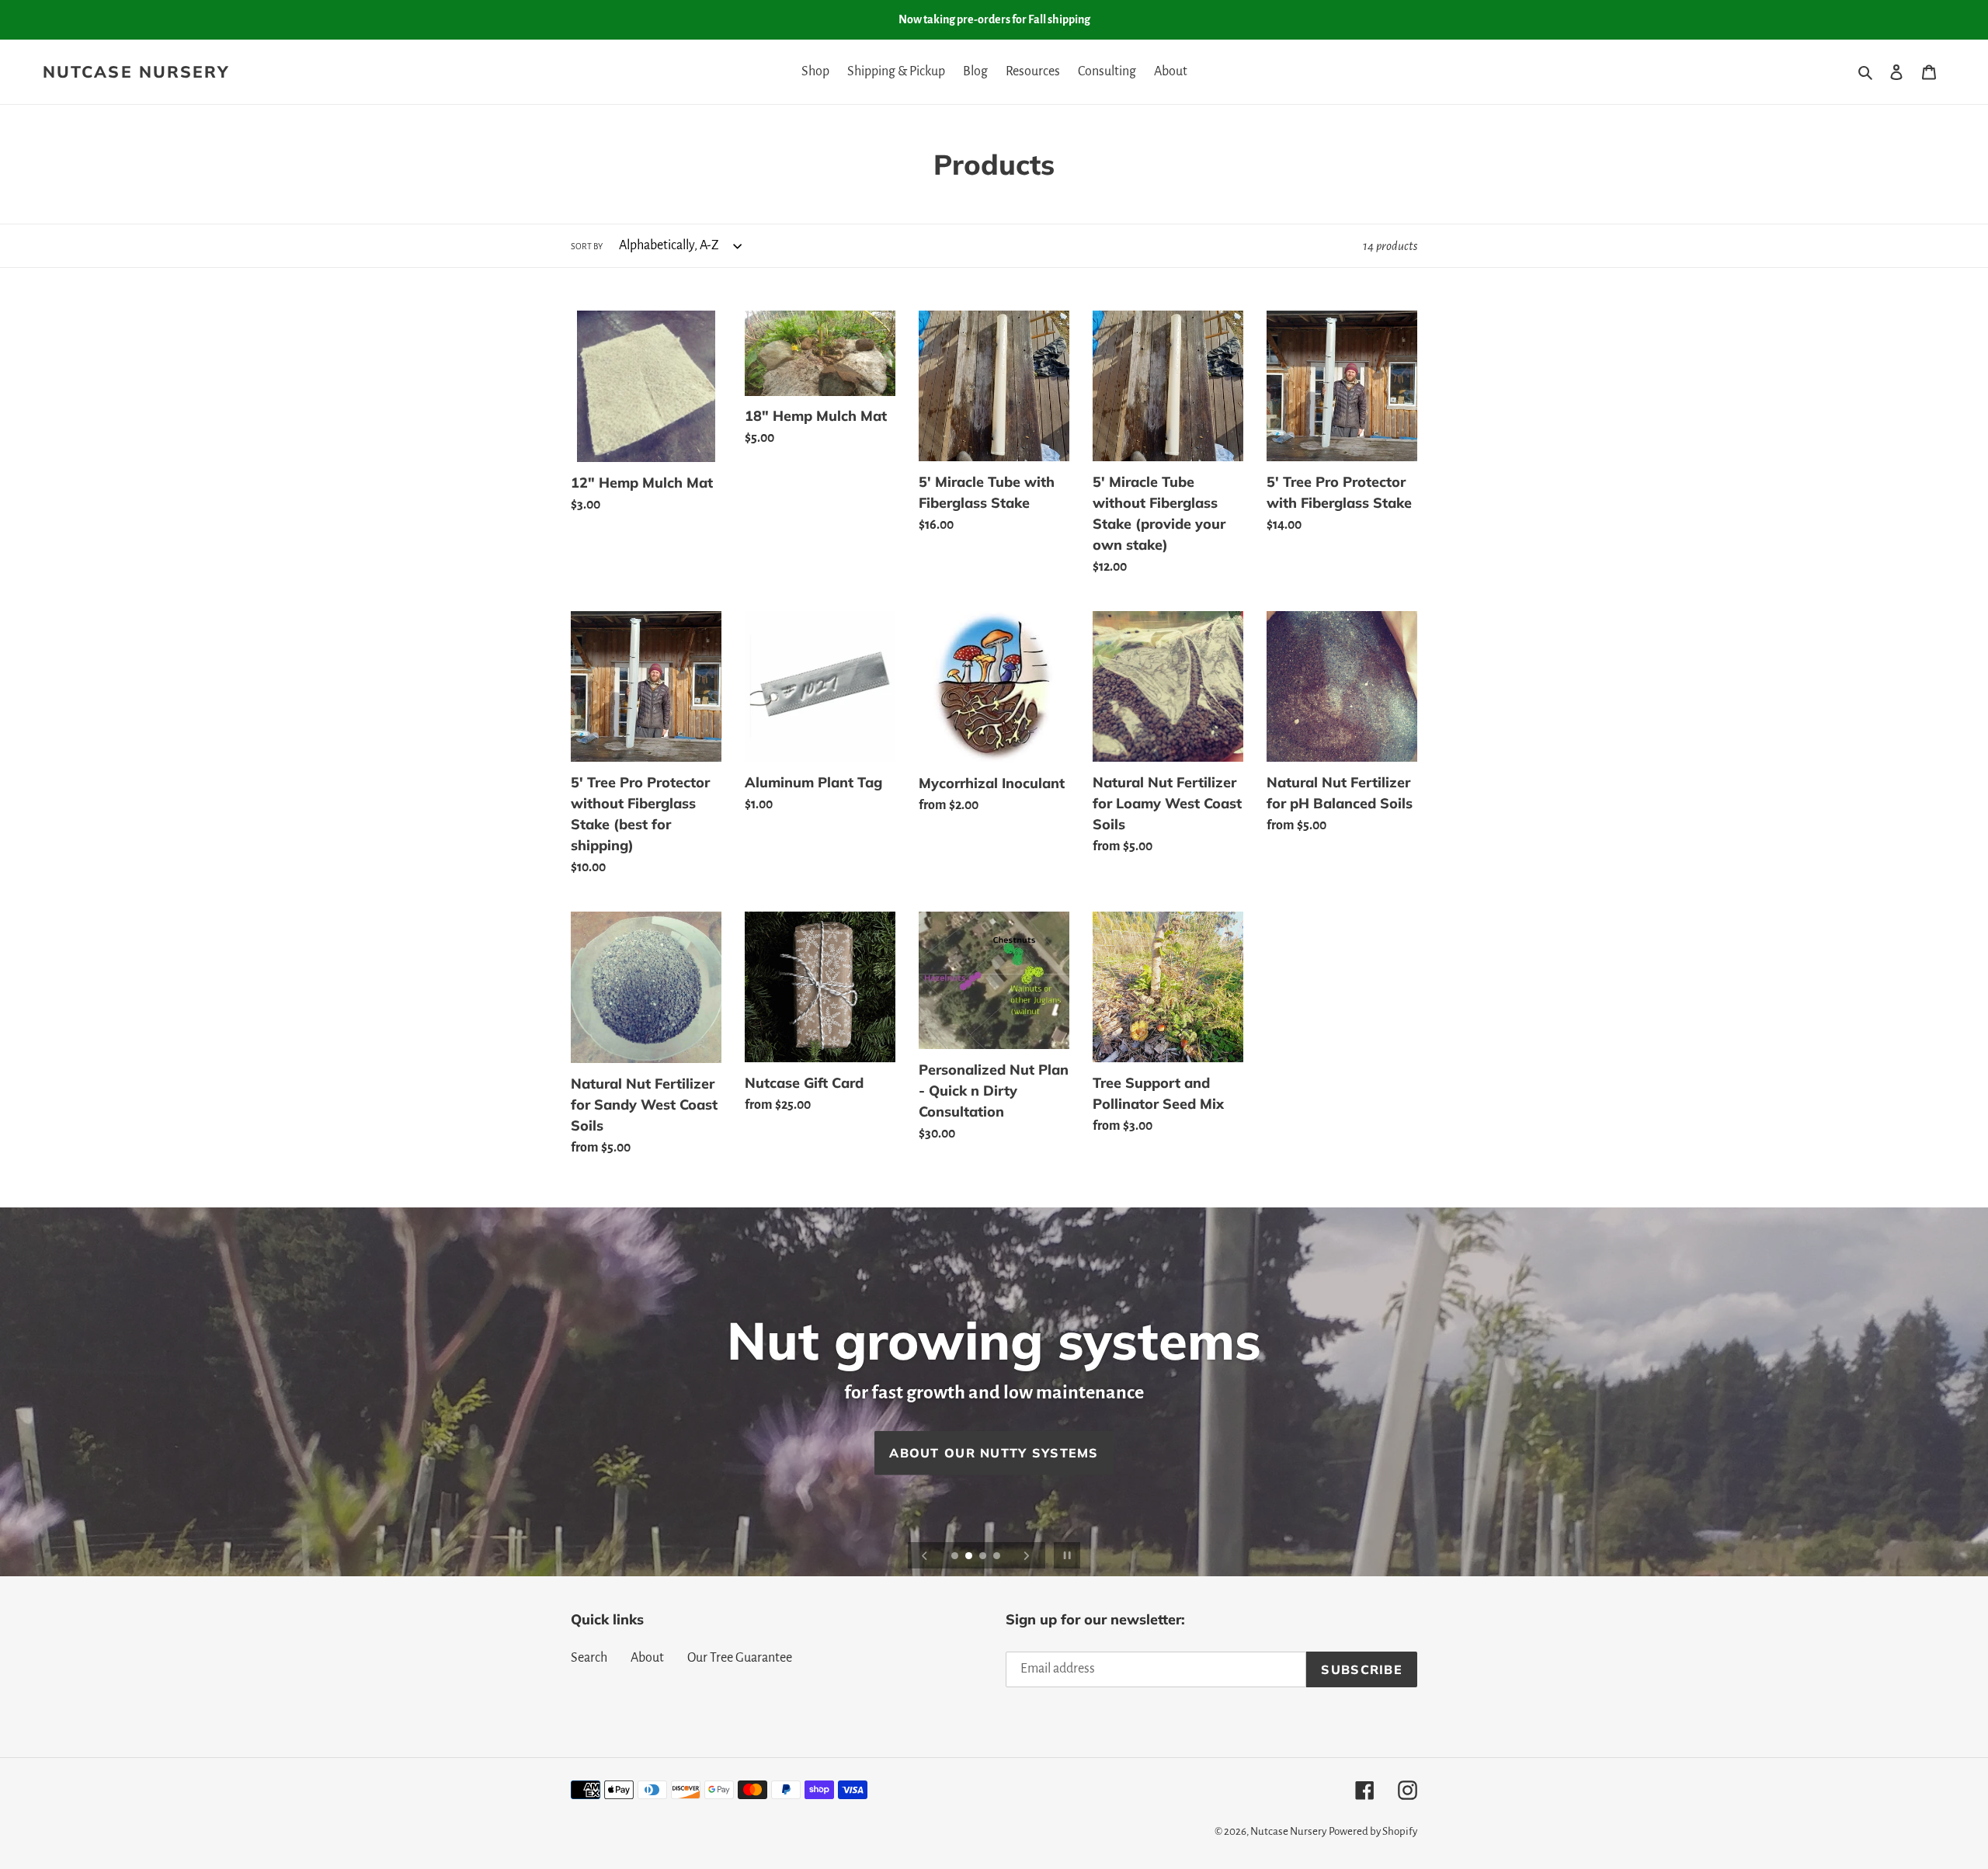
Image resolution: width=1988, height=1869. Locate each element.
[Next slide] (1027, 1555)
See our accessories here (994, 1453)
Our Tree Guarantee (740, 1658)
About (647, 1658)
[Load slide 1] (956, 1557)
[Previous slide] (925, 1555)
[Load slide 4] (998, 1557)
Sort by (587, 246)
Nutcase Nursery (136, 72)
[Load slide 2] (970, 1557)
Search (589, 1658)
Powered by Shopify (1373, 1831)
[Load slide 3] (984, 1557)
